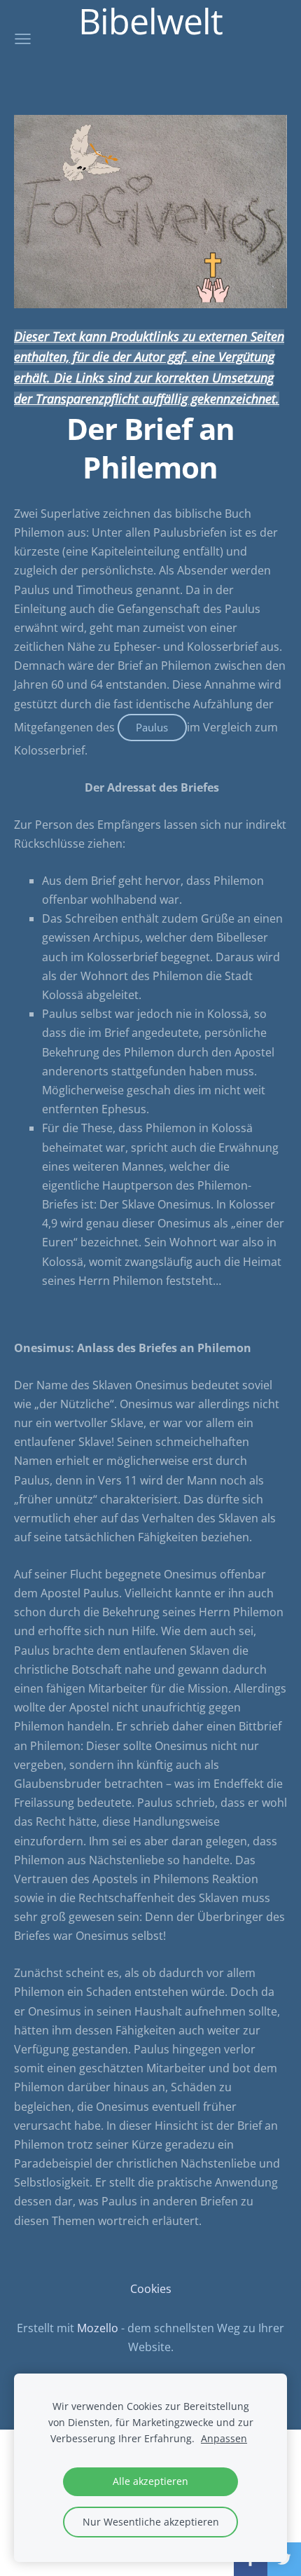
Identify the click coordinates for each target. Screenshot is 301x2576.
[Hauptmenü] (23, 39)
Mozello (98, 2328)
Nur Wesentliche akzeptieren (151, 2522)
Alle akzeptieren (150, 2481)
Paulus (152, 727)
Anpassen (224, 2438)
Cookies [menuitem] (151, 2289)
